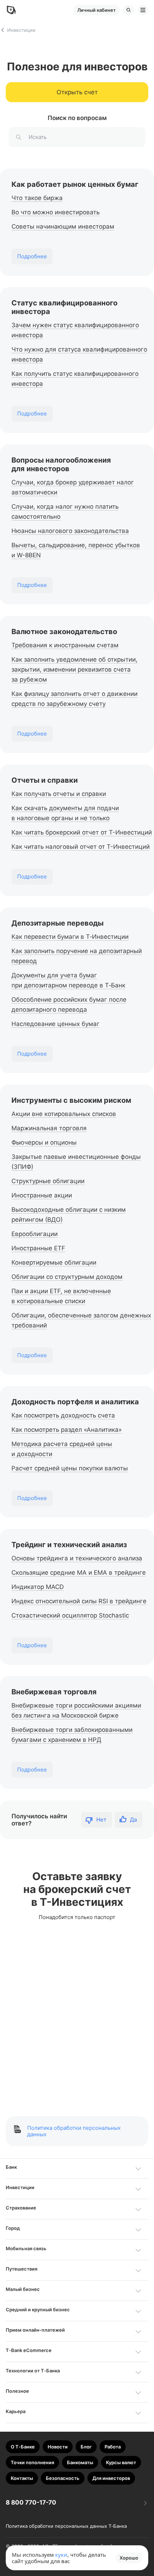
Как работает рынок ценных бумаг (75, 184)
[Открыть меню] (143, 10)
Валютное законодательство (64, 632)
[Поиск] (129, 10)
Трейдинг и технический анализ (69, 1545)
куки (61, 2555)
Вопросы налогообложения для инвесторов (61, 464)
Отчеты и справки (45, 780)
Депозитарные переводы (57, 923)
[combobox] (77, 137)
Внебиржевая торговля (54, 1692)
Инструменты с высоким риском (71, 1100)
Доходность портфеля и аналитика (75, 1402)
